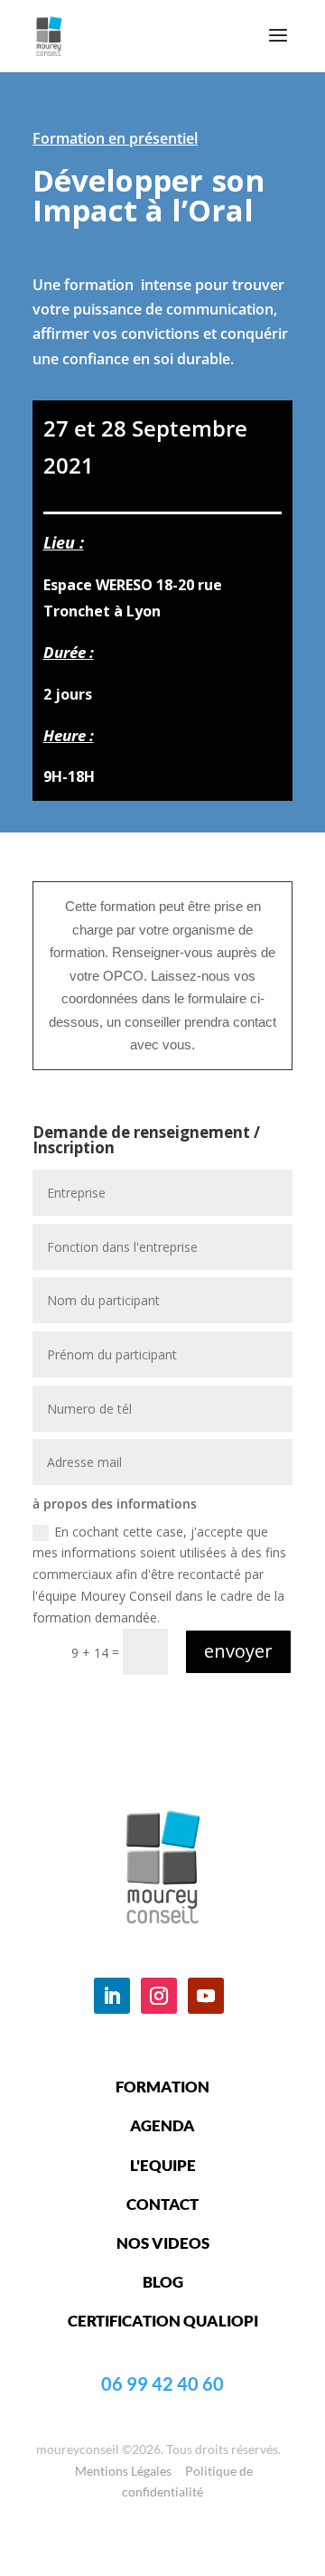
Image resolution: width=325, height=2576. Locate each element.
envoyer (238, 1651)
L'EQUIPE (163, 2165)
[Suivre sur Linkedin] (112, 1996)
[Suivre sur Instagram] (159, 1996)
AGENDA (162, 2125)
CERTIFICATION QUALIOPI (163, 2321)
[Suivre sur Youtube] (206, 1996)
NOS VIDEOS (163, 2243)
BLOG (163, 2282)
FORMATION (162, 2087)
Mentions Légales (123, 2471)
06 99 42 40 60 (162, 2383)
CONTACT (162, 2204)
